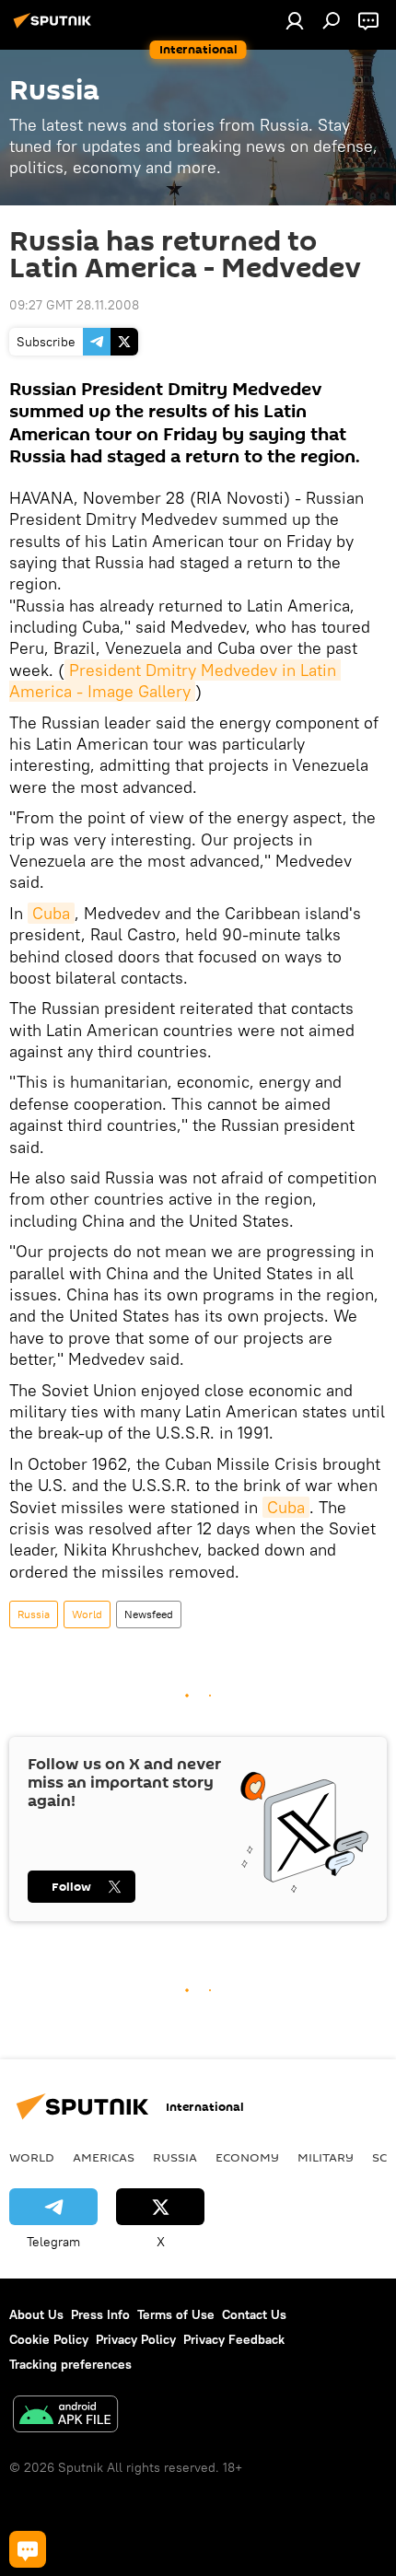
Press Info (100, 2314)
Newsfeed (149, 1614)
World (87, 1614)
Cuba (51, 913)
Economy (247, 2157)
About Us (36, 2314)
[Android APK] (65, 2416)
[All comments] (28, 2549)
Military (326, 2157)
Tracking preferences (70, 2364)
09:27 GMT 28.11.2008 (74, 305)
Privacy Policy (136, 2339)
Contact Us (254, 2314)
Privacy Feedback (234, 2339)
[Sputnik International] (55, 28)
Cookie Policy (49, 2339)
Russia (34, 1614)
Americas (104, 2157)
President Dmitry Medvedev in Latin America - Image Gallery (175, 681)
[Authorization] (295, 20)
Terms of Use (176, 2314)
